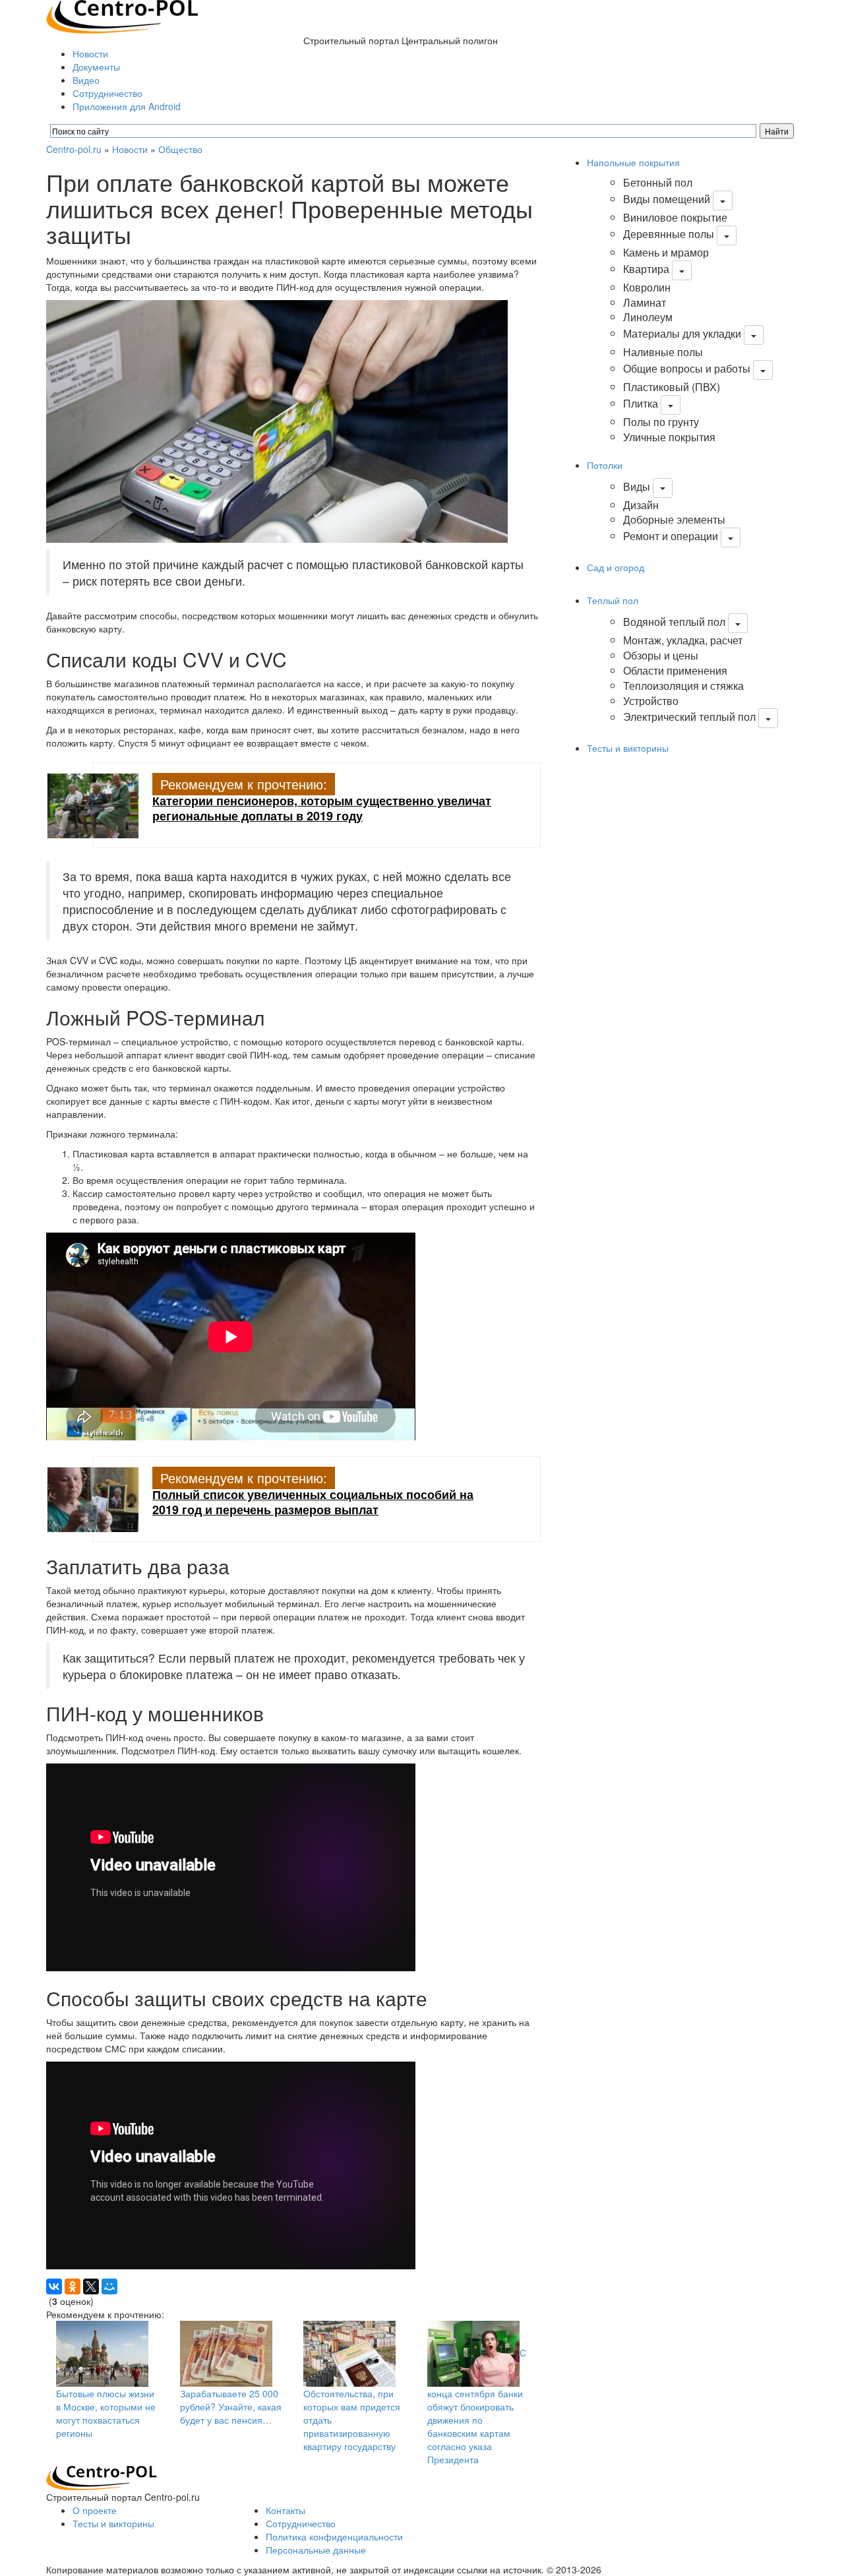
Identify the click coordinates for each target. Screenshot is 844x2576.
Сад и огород (616, 567)
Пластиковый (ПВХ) (672, 387)
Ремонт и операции (671, 536)
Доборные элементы (674, 519)
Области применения (675, 670)
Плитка (641, 403)
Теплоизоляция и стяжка (683, 686)
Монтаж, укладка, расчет (683, 640)
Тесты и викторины (628, 748)
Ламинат (645, 302)
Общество (180, 149)
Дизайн (641, 505)
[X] (91, 2286)
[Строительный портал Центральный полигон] (122, 15)
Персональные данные (316, 2550)
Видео (86, 80)
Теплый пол (613, 600)
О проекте (95, 2510)
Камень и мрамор (666, 252)
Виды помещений (667, 199)
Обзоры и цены (661, 655)
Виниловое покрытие (675, 217)
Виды (637, 486)
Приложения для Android (127, 106)
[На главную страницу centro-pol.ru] (102, 2476)
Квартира (646, 269)
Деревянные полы (669, 234)
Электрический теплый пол (689, 717)
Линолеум (648, 317)
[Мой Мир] (109, 2286)
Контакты (286, 2510)
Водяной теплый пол (674, 622)
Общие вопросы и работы (687, 368)
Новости (90, 53)
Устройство (651, 701)
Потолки (605, 465)
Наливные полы (663, 352)
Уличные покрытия (669, 437)
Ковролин (647, 287)
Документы (96, 67)
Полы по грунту (661, 422)
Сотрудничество (107, 93)
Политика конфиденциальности (334, 2536)
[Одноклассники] (73, 2286)
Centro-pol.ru (74, 149)
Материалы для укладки (682, 333)
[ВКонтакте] (54, 2286)
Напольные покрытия (633, 162)
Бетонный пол (658, 182)
